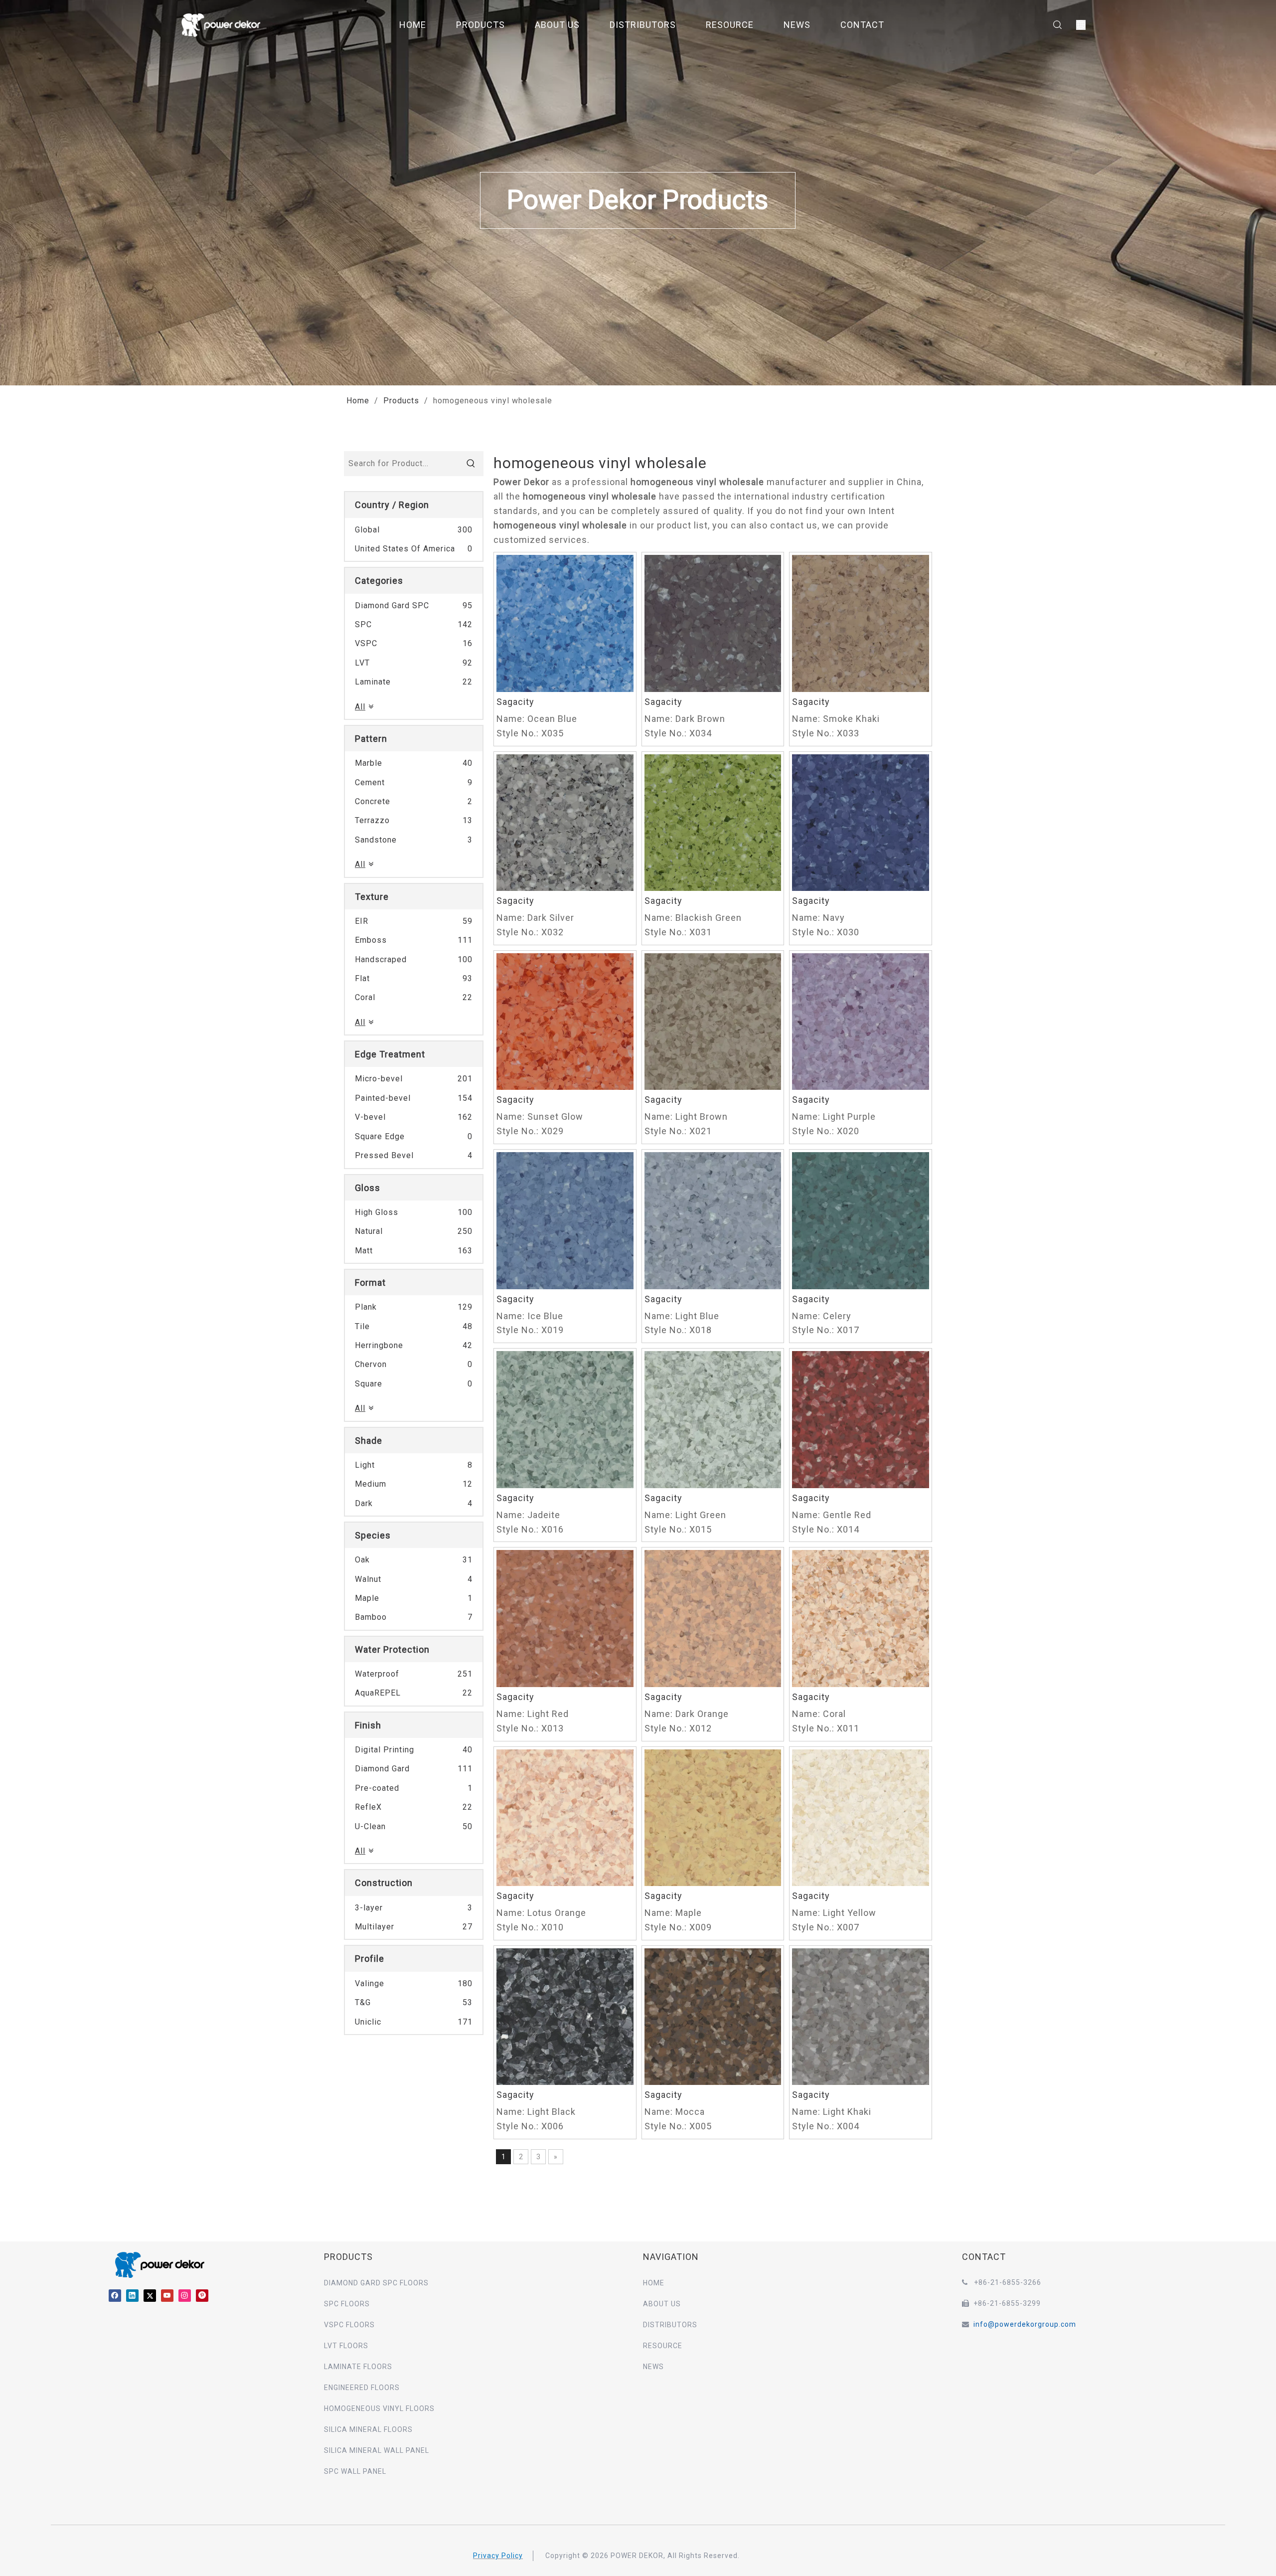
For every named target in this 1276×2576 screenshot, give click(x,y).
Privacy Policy (498, 2556)
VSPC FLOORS (349, 2325)
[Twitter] (150, 2295)
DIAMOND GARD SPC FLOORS (376, 2283)
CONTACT (862, 25)
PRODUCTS (480, 25)
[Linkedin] (132, 2295)
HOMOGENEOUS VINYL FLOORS (379, 2408)
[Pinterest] (202, 2295)
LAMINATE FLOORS (358, 2367)
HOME (413, 25)
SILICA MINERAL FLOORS (368, 2429)
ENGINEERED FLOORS (362, 2388)
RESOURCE (730, 25)
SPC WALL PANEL (355, 2471)
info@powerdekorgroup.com (1025, 2324)
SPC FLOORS (347, 2304)
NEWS (797, 25)
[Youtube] (167, 2295)
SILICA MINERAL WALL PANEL (377, 2450)
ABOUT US (557, 25)
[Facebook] (115, 2295)
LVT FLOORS (346, 2346)
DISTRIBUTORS (643, 25)
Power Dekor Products (638, 200)
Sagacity (515, 702)
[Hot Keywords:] (471, 464)
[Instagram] (185, 2295)
